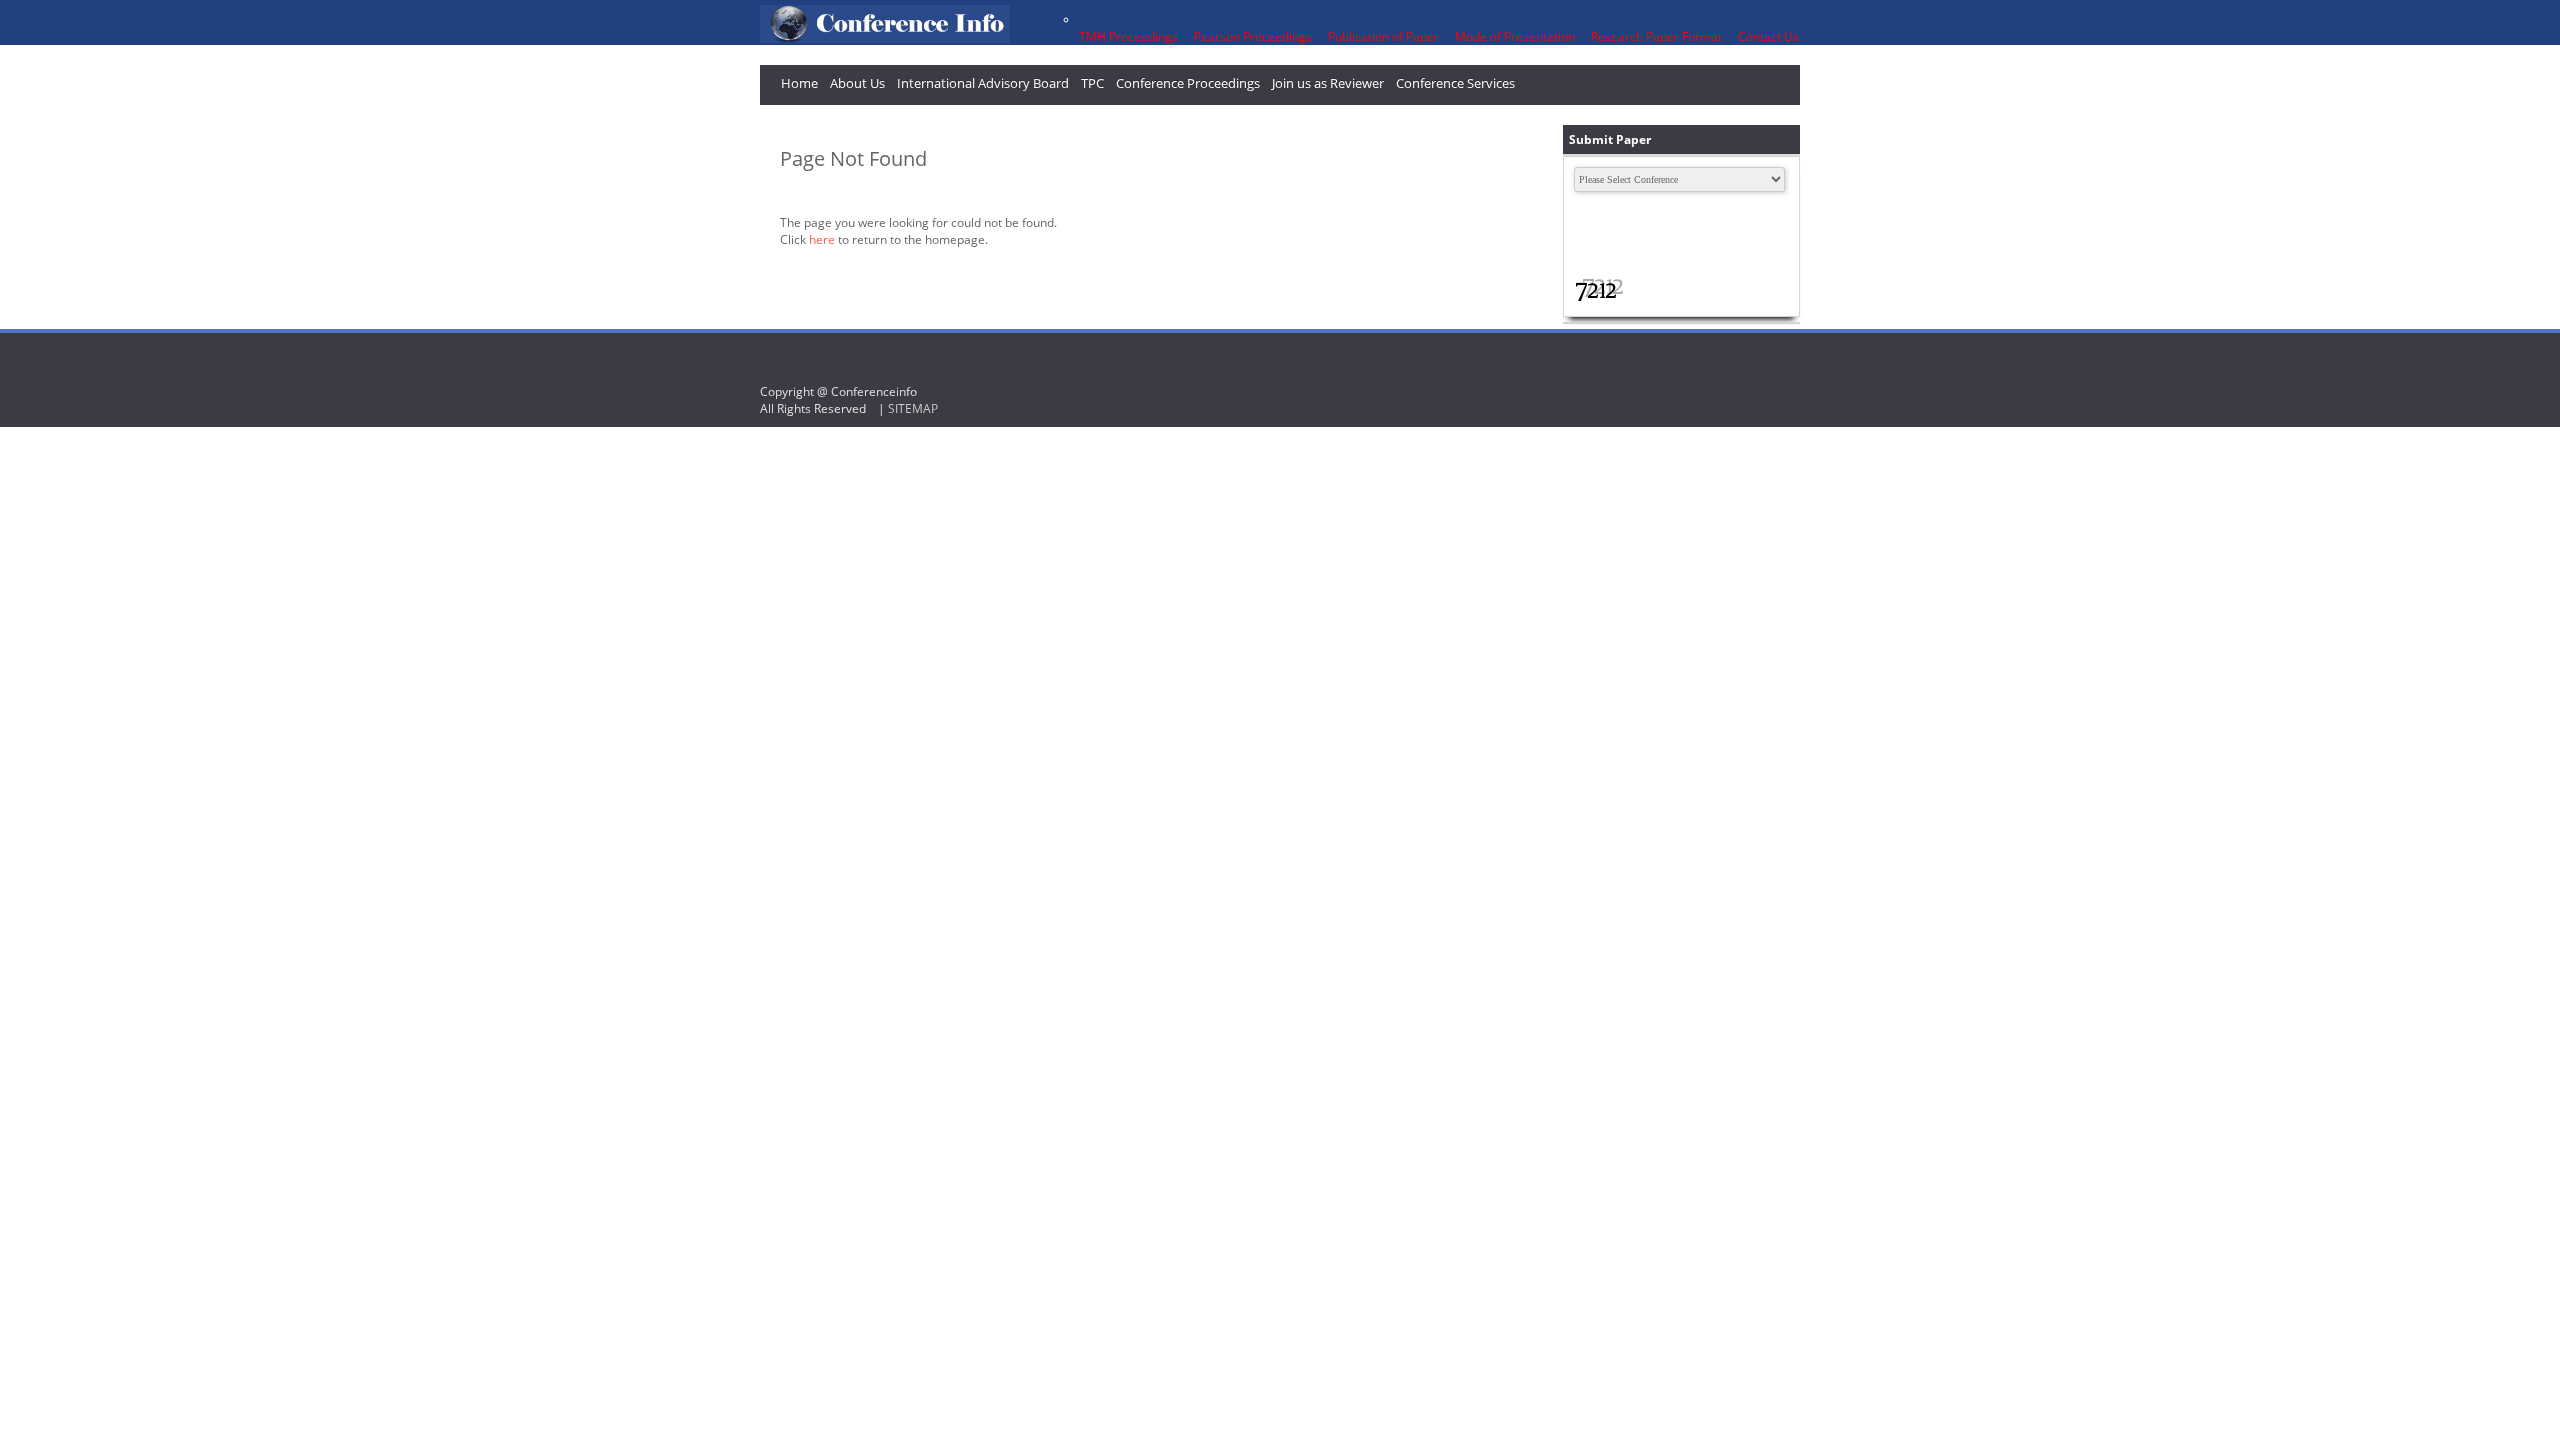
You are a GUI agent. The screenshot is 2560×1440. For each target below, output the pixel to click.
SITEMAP (913, 408)
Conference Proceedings (1188, 83)
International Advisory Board (983, 83)
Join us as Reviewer (1328, 83)
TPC (1092, 83)
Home (799, 83)
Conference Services (1455, 83)
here (822, 239)
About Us (857, 83)
